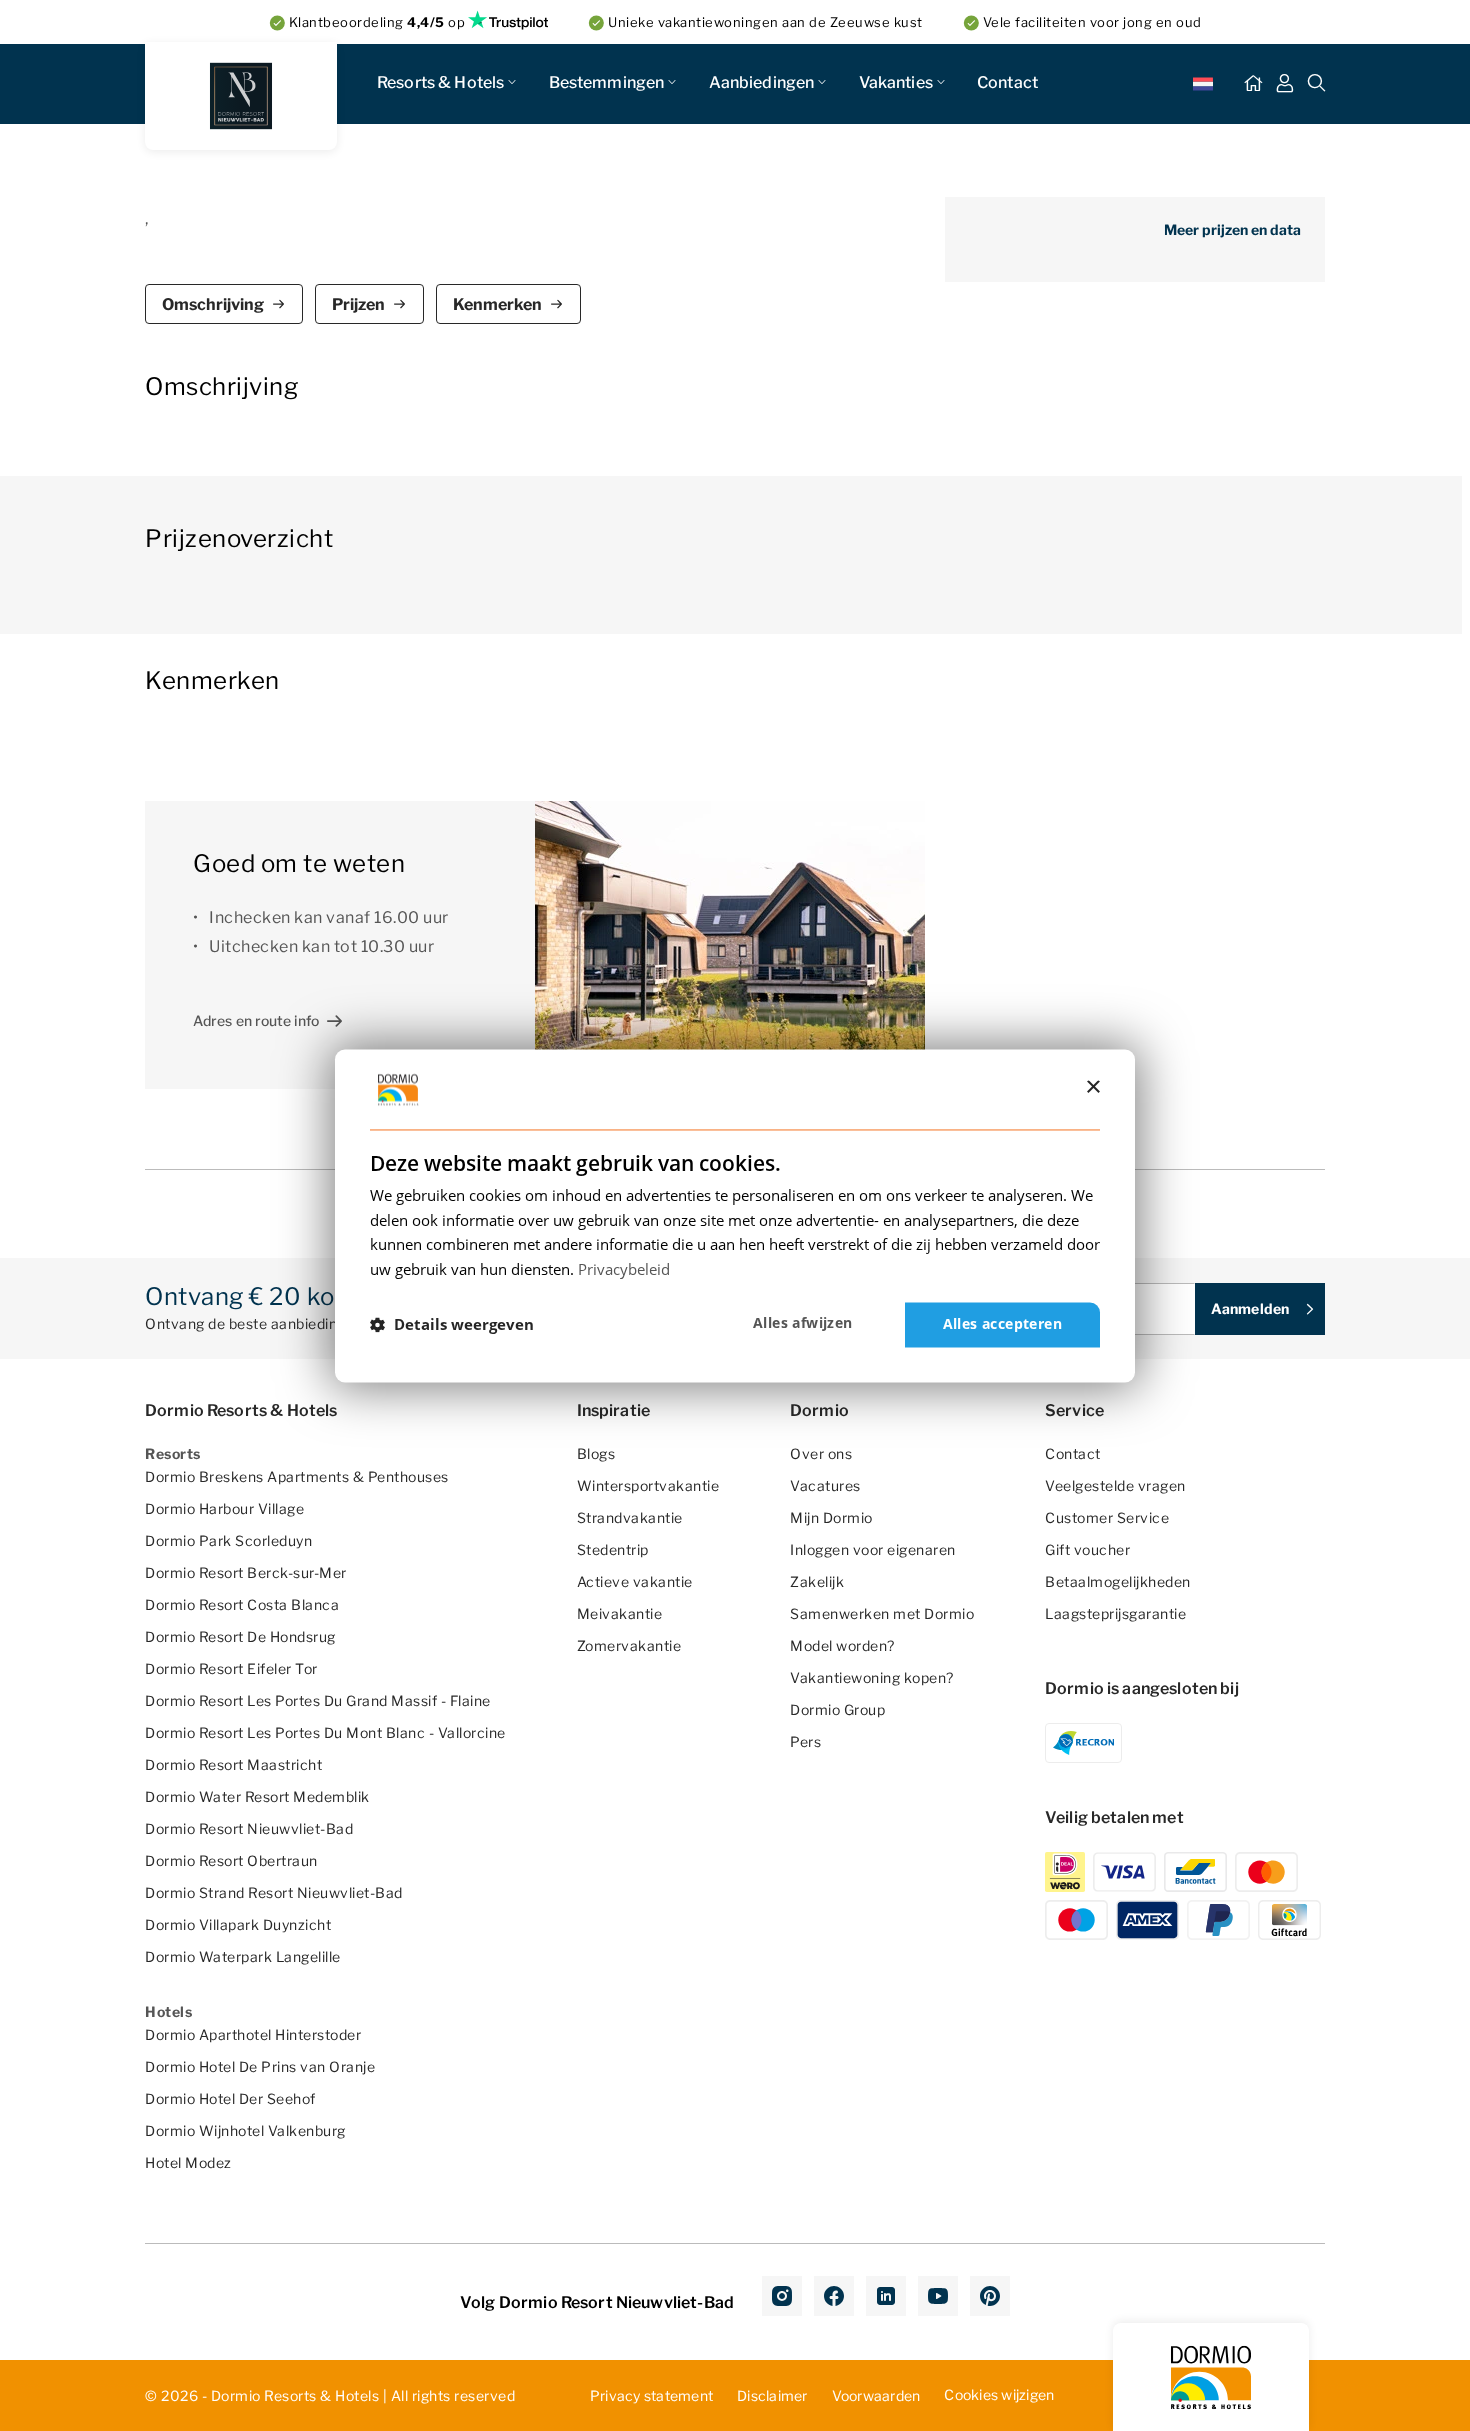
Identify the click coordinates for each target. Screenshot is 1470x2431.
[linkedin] (886, 2296)
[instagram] (782, 2296)
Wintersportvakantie (648, 1485)
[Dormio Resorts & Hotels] (241, 96)
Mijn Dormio (831, 1517)
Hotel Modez (188, 2162)
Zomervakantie (629, 1645)
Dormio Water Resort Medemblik (257, 1796)
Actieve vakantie (635, 1581)
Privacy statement (651, 2395)
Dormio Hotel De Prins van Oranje (260, 2066)
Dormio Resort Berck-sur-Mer (246, 1572)
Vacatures (825, 1485)
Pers (805, 1741)
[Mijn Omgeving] (1285, 84)
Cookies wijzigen (999, 2394)
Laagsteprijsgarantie (1115, 1613)
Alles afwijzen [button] (803, 1322)
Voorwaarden (876, 2395)
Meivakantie (620, 1613)
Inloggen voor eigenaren (873, 1549)
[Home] (1253, 84)
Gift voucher (1087, 1549)
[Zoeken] (1317, 84)
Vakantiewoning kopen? (872, 1677)
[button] (452, 1325)
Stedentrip (613, 1549)
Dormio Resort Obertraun (231, 1860)
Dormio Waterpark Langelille (243, 1956)
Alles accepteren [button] (1002, 1323)
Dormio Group (837, 1709)
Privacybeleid (624, 1270)
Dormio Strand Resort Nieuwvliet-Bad (274, 1892)
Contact (1007, 82)
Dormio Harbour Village (224, 1508)
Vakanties (896, 82)
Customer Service (1107, 1517)
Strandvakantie (630, 1517)
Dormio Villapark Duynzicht (238, 1924)
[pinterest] (990, 2296)
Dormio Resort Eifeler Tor (231, 1668)
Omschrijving (213, 304)
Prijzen (358, 304)
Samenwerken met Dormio (882, 1613)
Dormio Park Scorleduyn (228, 1540)
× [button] (1092, 1087)
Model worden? (842, 1645)
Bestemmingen (607, 82)
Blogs (596, 1453)
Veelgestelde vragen (1115, 1485)
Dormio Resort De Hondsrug (240, 1636)
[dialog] (735, 1215)
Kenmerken (497, 304)
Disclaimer (772, 2395)
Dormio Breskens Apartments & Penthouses (297, 1476)
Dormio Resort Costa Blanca (242, 1604)
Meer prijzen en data (1232, 229)
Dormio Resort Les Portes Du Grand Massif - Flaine (318, 1700)
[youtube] (938, 2296)
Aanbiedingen (762, 82)
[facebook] (834, 2296)
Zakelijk (817, 1581)
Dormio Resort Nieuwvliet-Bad (249, 1828)
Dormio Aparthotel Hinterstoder (253, 2034)
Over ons (821, 1453)
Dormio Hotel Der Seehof (230, 2098)
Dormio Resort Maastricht (233, 1764)
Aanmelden (1250, 1308)
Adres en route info (256, 1020)
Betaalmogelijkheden (1118, 1581)
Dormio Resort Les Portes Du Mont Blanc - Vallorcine (325, 1732)
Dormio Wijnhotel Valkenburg (245, 2130)
